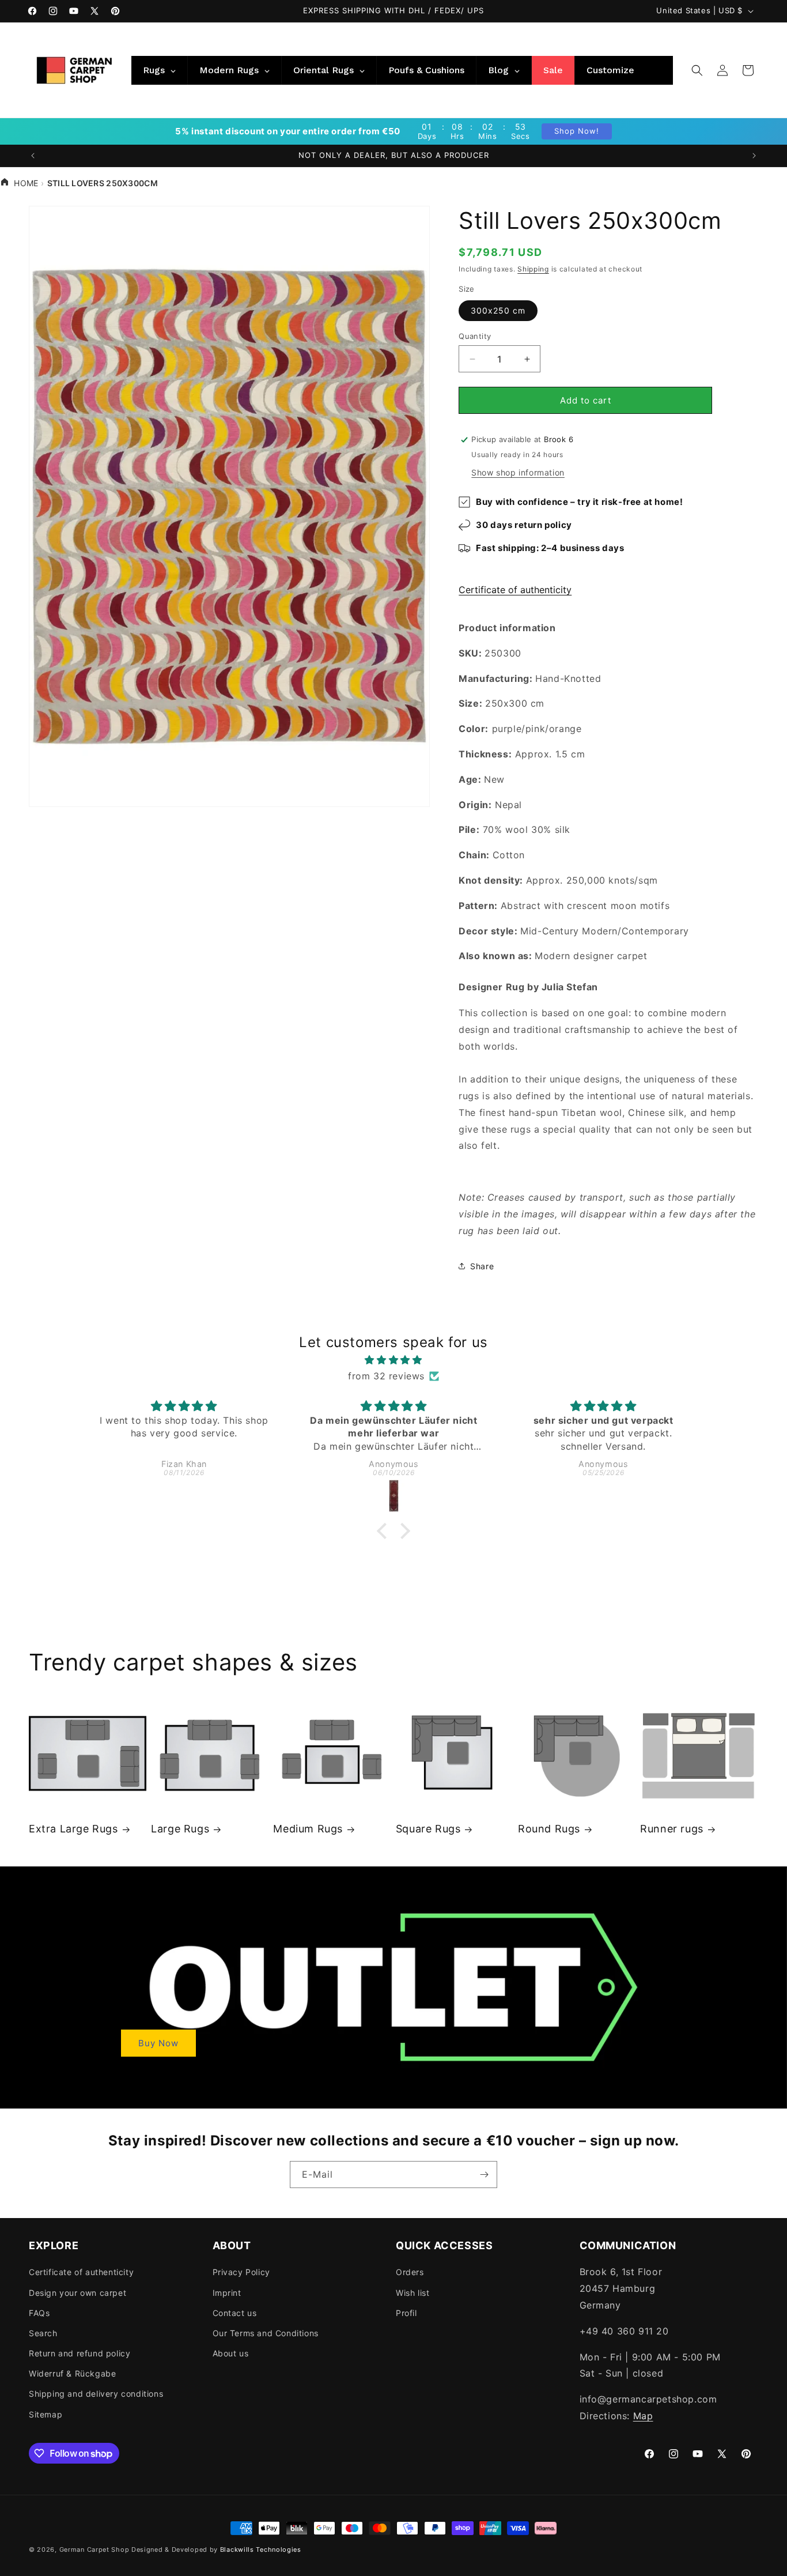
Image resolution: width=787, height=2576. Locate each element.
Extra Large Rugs (73, 1829)
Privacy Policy (241, 2272)
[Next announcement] (754, 156)
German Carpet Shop (94, 2549)
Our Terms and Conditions (266, 2333)
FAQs (39, 2313)
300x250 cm (498, 310)
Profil (406, 2313)
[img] (394, 1360)
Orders (410, 2272)
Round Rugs (549, 1829)
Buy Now (158, 2043)
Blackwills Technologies (261, 2549)
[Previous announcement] (33, 156)
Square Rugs (428, 1829)
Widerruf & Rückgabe (72, 2373)
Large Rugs (180, 1829)
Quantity (475, 336)
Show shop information (518, 472)
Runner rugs (672, 1829)
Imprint (227, 2293)
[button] (697, 70)
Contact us (235, 2313)
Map (643, 2416)
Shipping (533, 269)
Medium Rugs (308, 1829)
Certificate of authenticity (515, 590)
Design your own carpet (77, 2293)
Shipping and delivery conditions (96, 2394)
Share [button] (482, 1266)
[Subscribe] (484, 2175)
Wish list (413, 2293)
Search (43, 2333)
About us (231, 2353)
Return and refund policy (80, 2353)
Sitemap (46, 2414)
